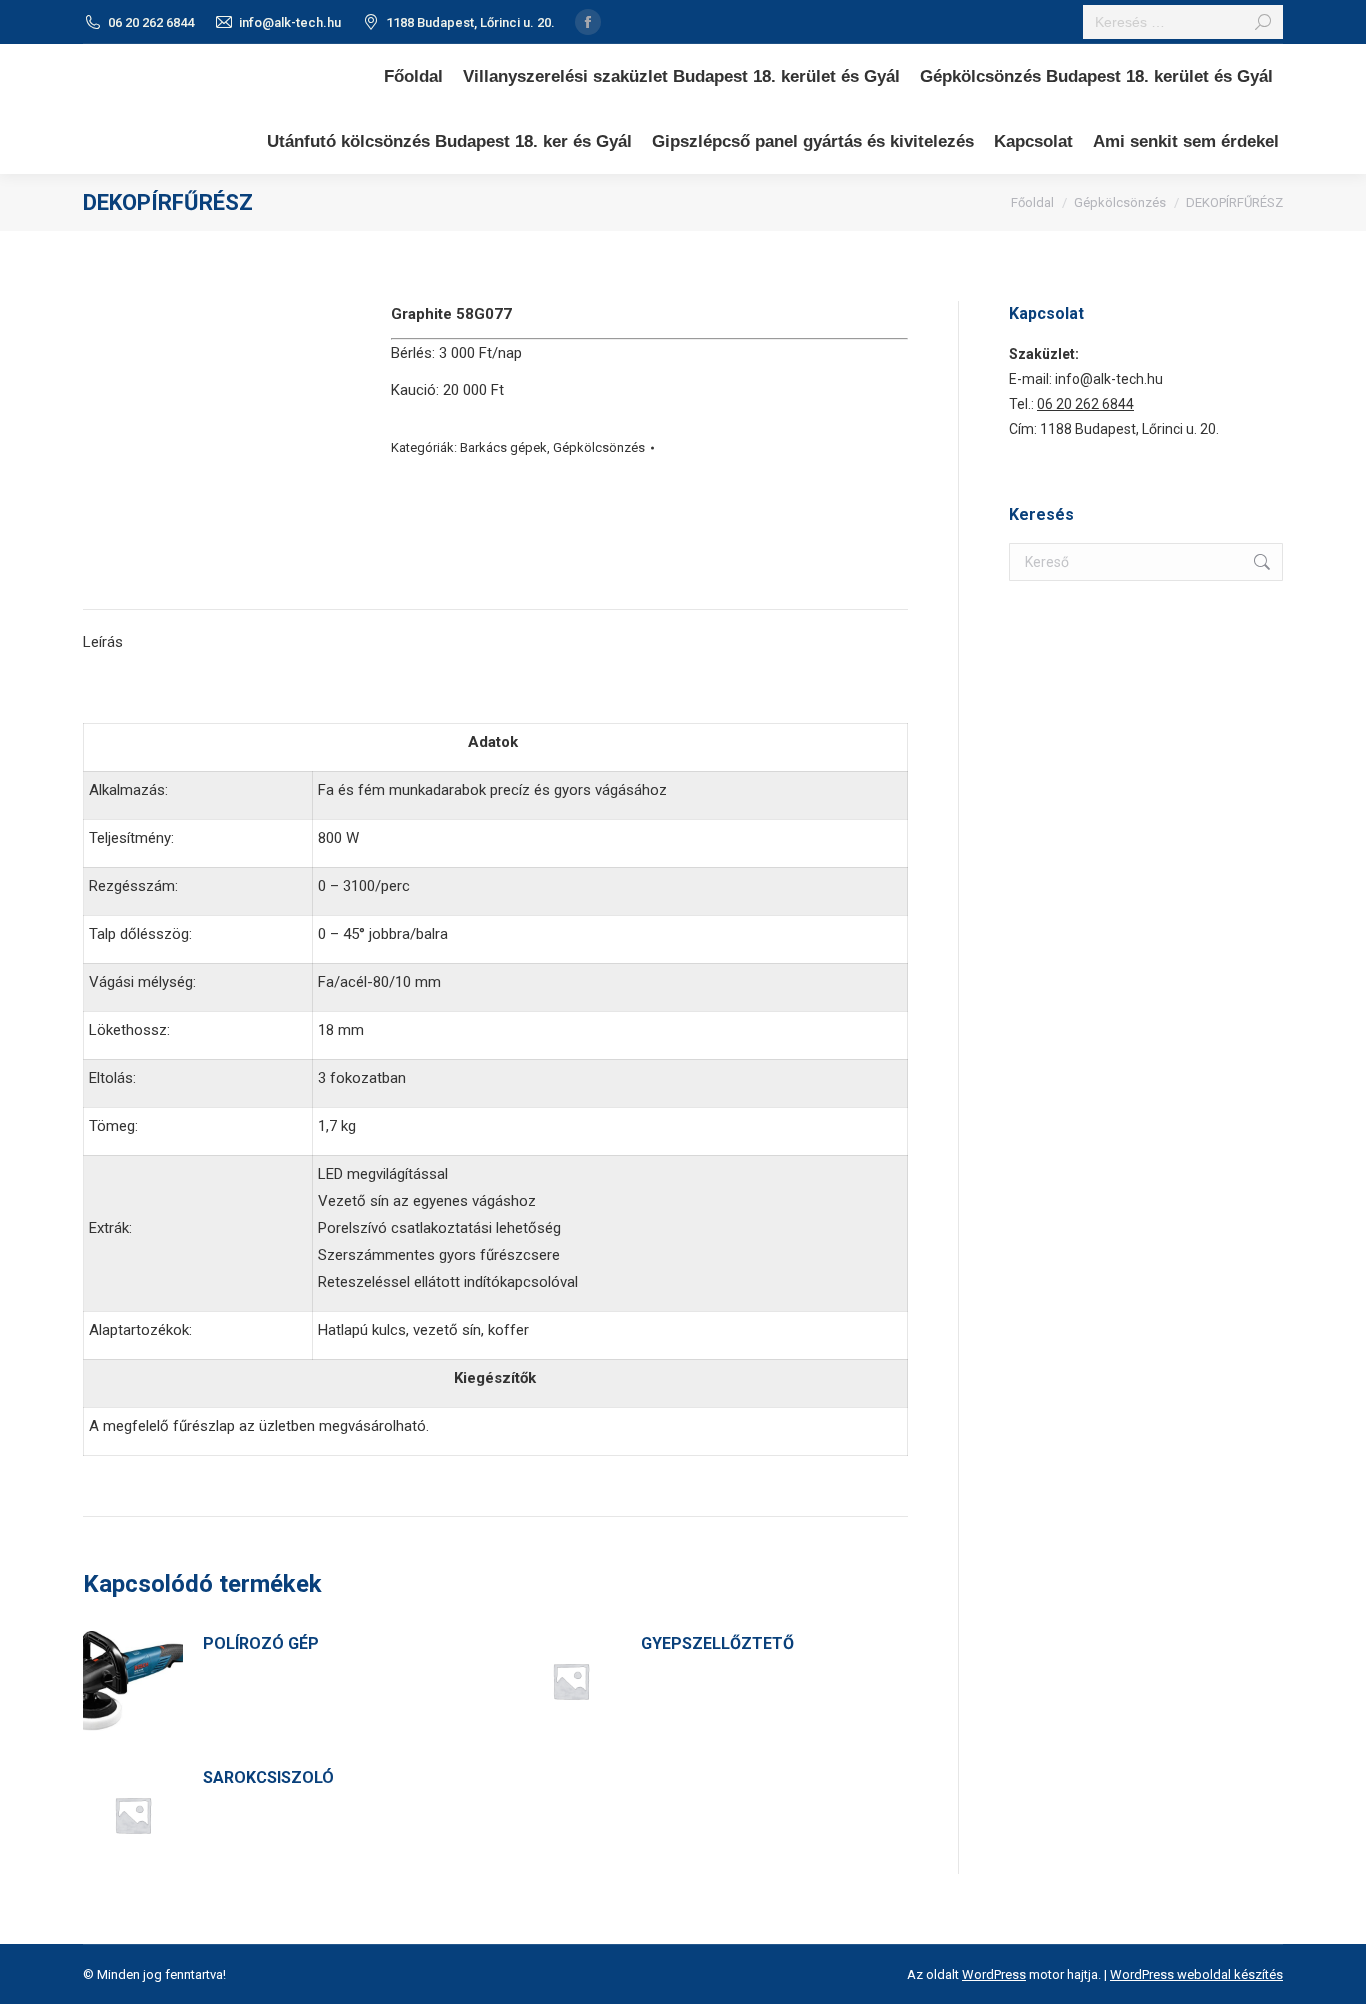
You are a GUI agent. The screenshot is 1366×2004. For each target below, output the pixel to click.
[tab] (103, 632)
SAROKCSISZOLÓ (268, 1777)
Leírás (103, 642)
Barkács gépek (503, 447)
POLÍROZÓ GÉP (261, 1643)
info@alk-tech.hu (290, 22)
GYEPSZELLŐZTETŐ (717, 1643)
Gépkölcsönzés (599, 447)
